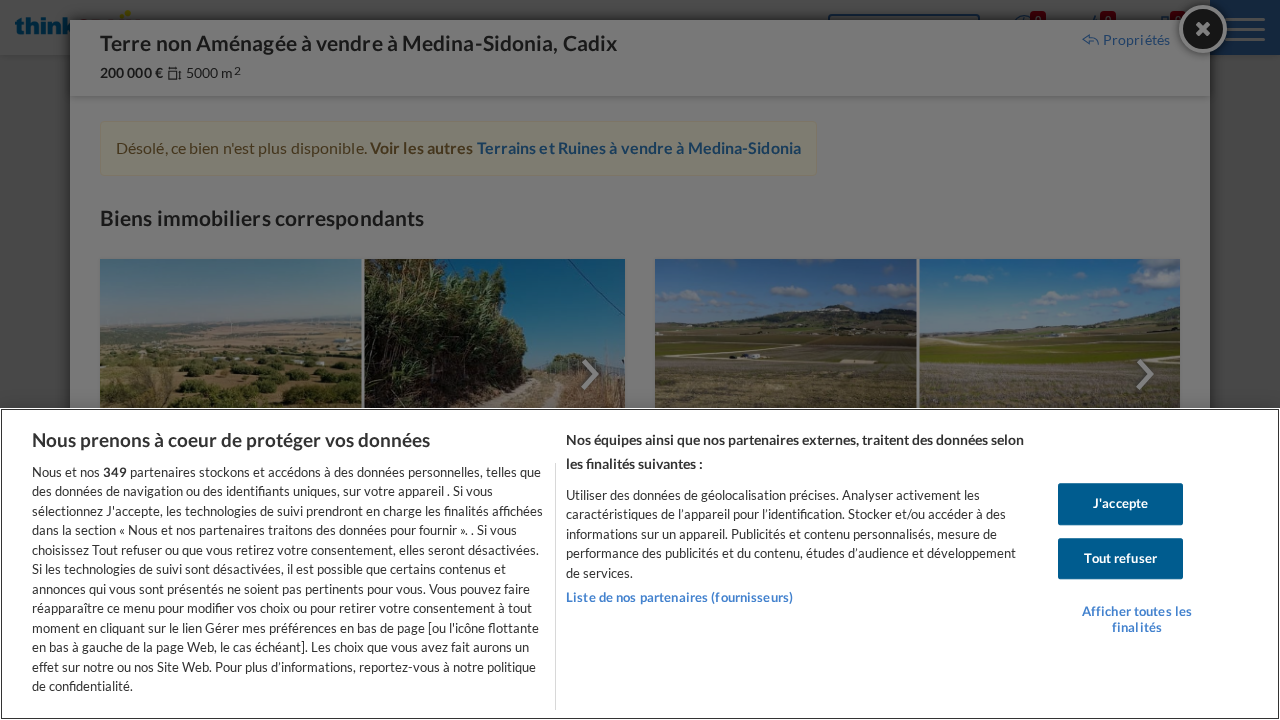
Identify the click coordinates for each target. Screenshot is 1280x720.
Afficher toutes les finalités (1137, 619)
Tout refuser (1120, 558)
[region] (640, 564)
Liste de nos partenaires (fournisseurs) (679, 597)
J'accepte (1120, 503)
